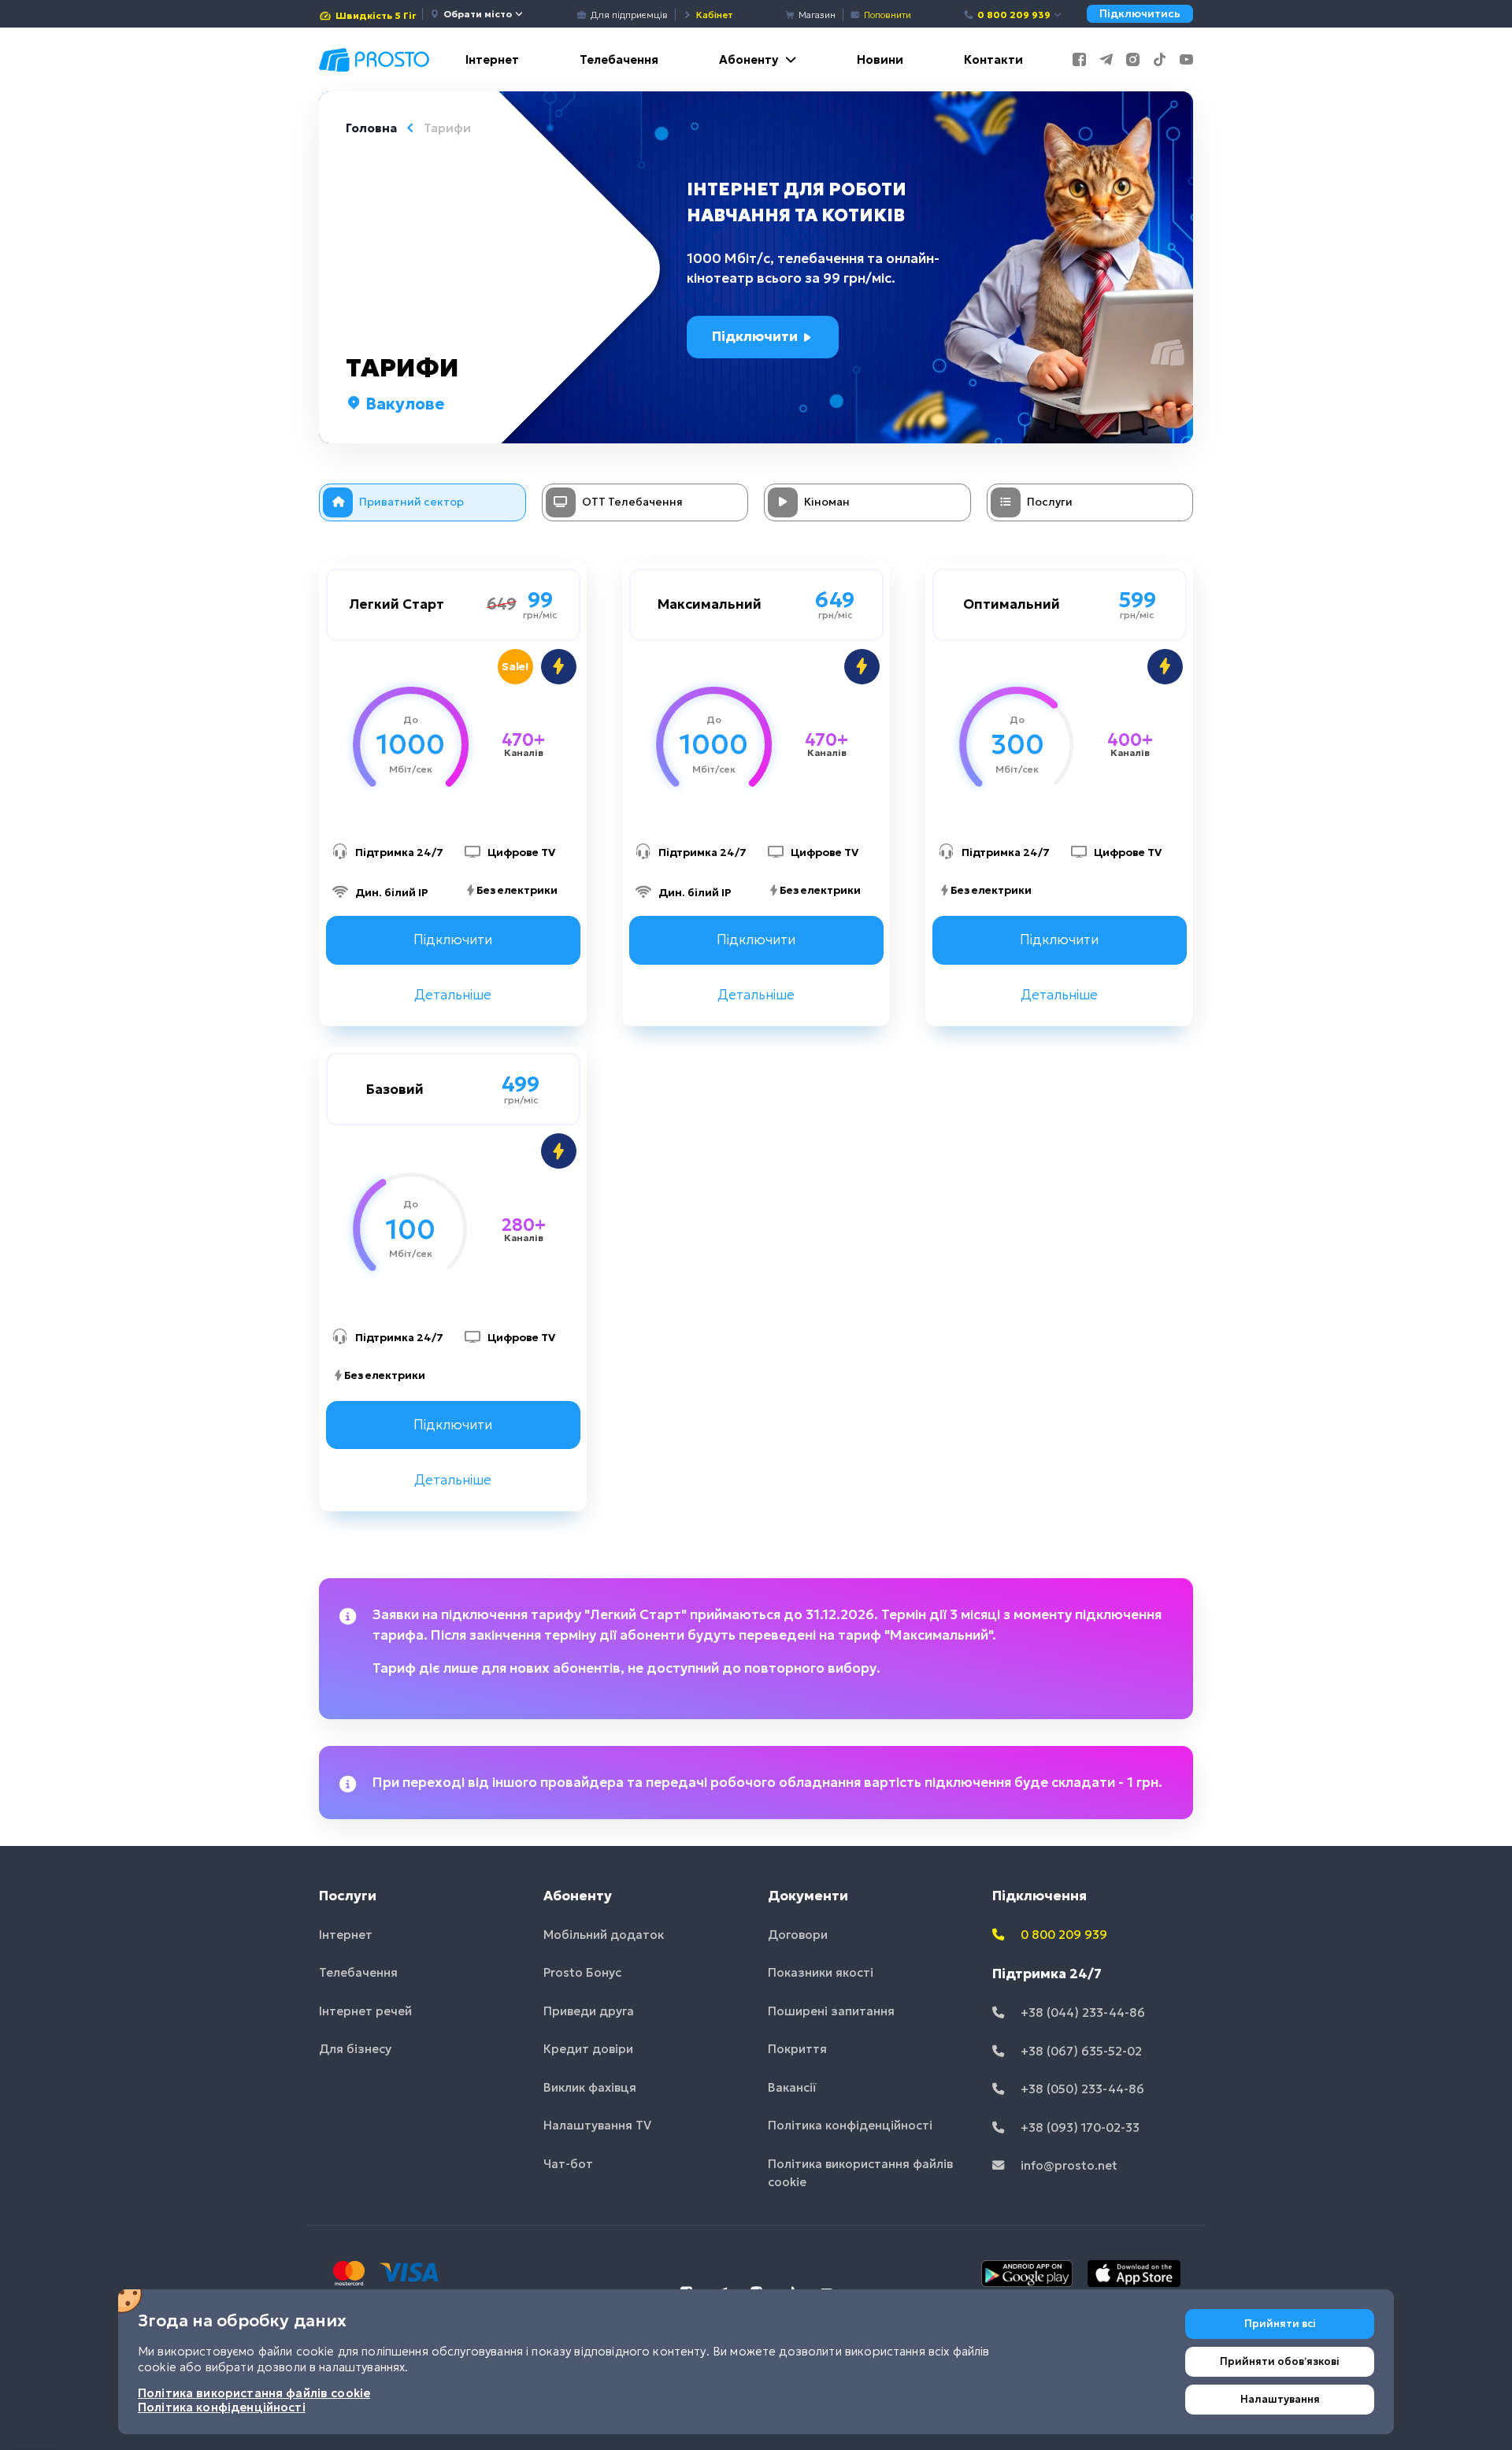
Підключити (756, 336)
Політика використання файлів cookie (860, 2173)
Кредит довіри (588, 2049)
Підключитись (1140, 14)
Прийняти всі (1280, 2324)
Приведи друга (589, 2011)
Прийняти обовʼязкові (1280, 2361)
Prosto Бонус (582, 1972)
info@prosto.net (1067, 2165)
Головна (371, 128)
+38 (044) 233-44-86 (1081, 2013)
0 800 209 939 (1014, 15)
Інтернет (492, 59)
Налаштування (1280, 2399)
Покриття (797, 2049)
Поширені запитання (831, 2011)
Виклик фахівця (590, 2087)
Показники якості (821, 1972)
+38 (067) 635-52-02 (1080, 2051)
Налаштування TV (597, 2125)
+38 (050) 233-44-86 (1081, 2089)
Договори (798, 1935)
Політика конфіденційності (850, 2125)
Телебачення (619, 59)
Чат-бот (568, 2164)
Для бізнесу (355, 2049)
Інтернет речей (365, 2011)
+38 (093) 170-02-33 (1078, 2128)
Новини (880, 59)
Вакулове (403, 404)
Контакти (993, 59)
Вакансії (792, 2087)
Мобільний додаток (604, 1935)
